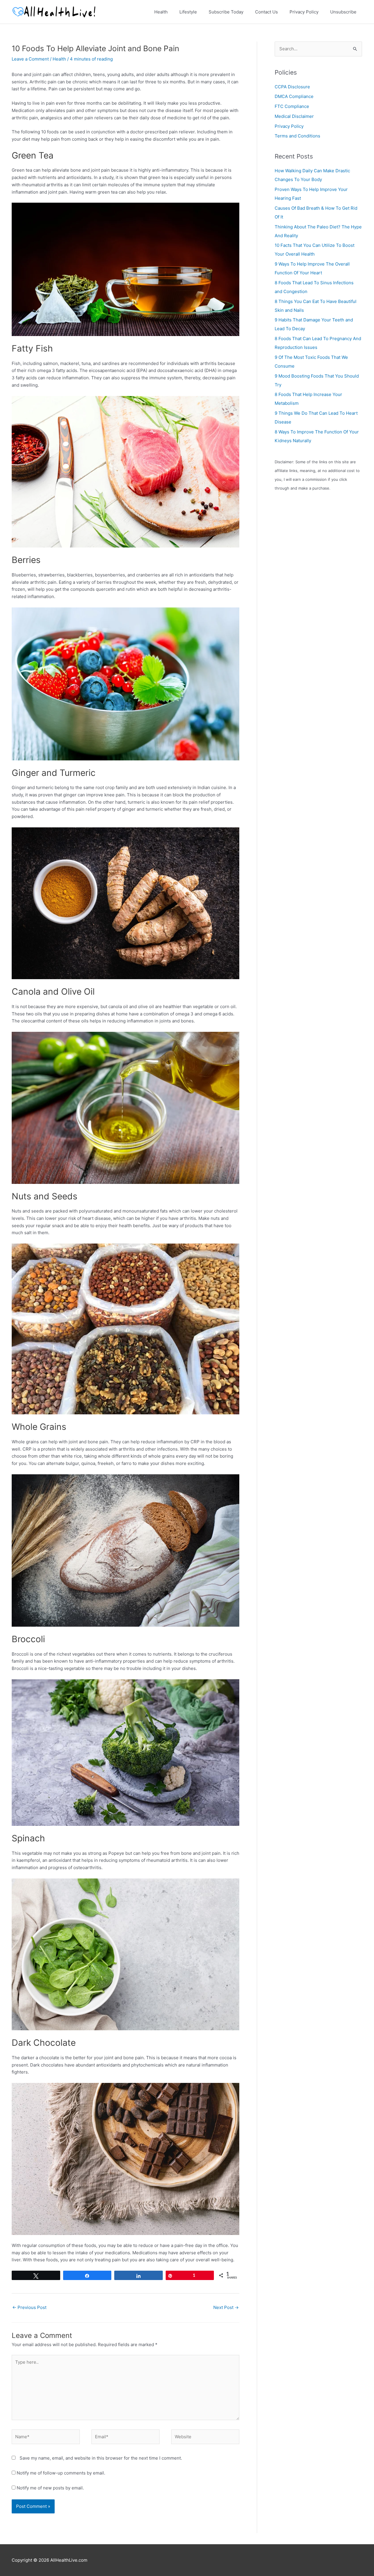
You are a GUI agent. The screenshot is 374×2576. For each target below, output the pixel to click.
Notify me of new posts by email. (50, 2488)
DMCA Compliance (294, 96)
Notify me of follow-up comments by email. (61, 2473)
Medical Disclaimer (294, 116)
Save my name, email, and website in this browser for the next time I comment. (101, 2458)
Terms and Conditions (297, 136)
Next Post (226, 2307)
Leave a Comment (30, 59)
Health (59, 59)
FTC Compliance (292, 106)
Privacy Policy (289, 126)
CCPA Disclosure (292, 87)
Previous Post (29, 2307)
